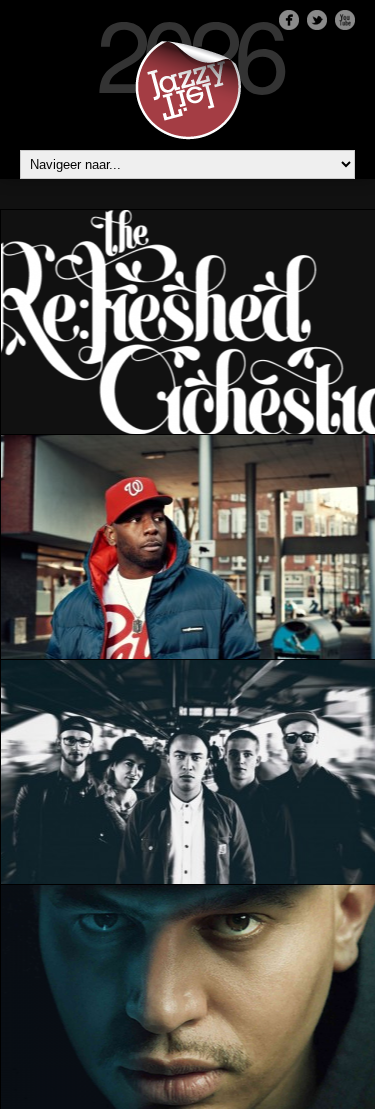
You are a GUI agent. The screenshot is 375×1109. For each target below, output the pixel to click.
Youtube (345, 20)
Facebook (289, 20)
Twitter (317, 20)
